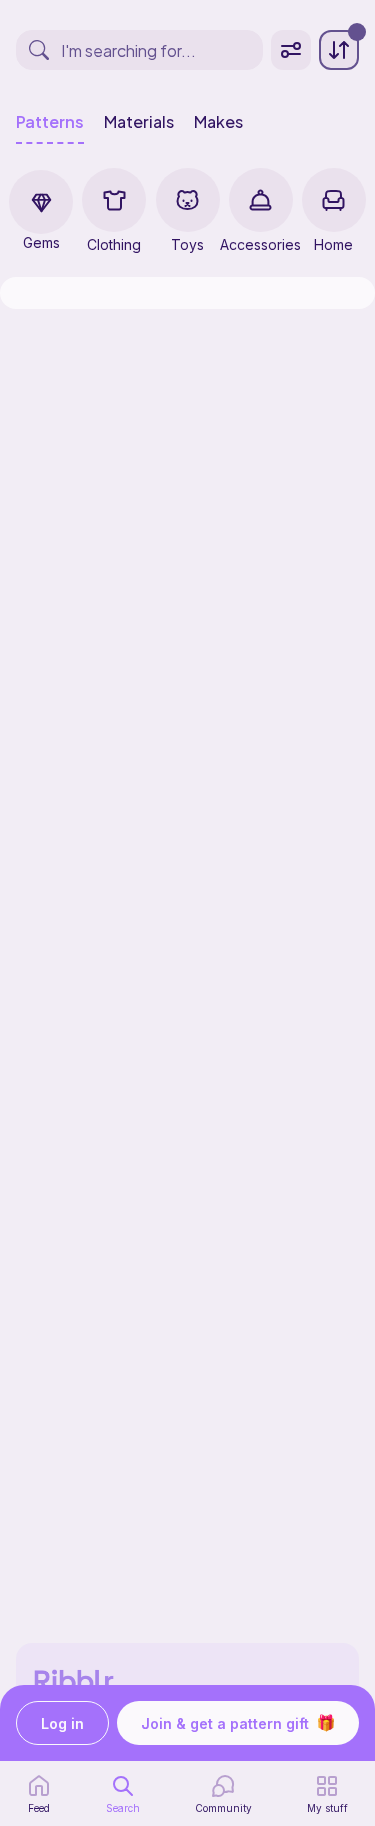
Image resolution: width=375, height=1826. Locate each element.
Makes (218, 122)
